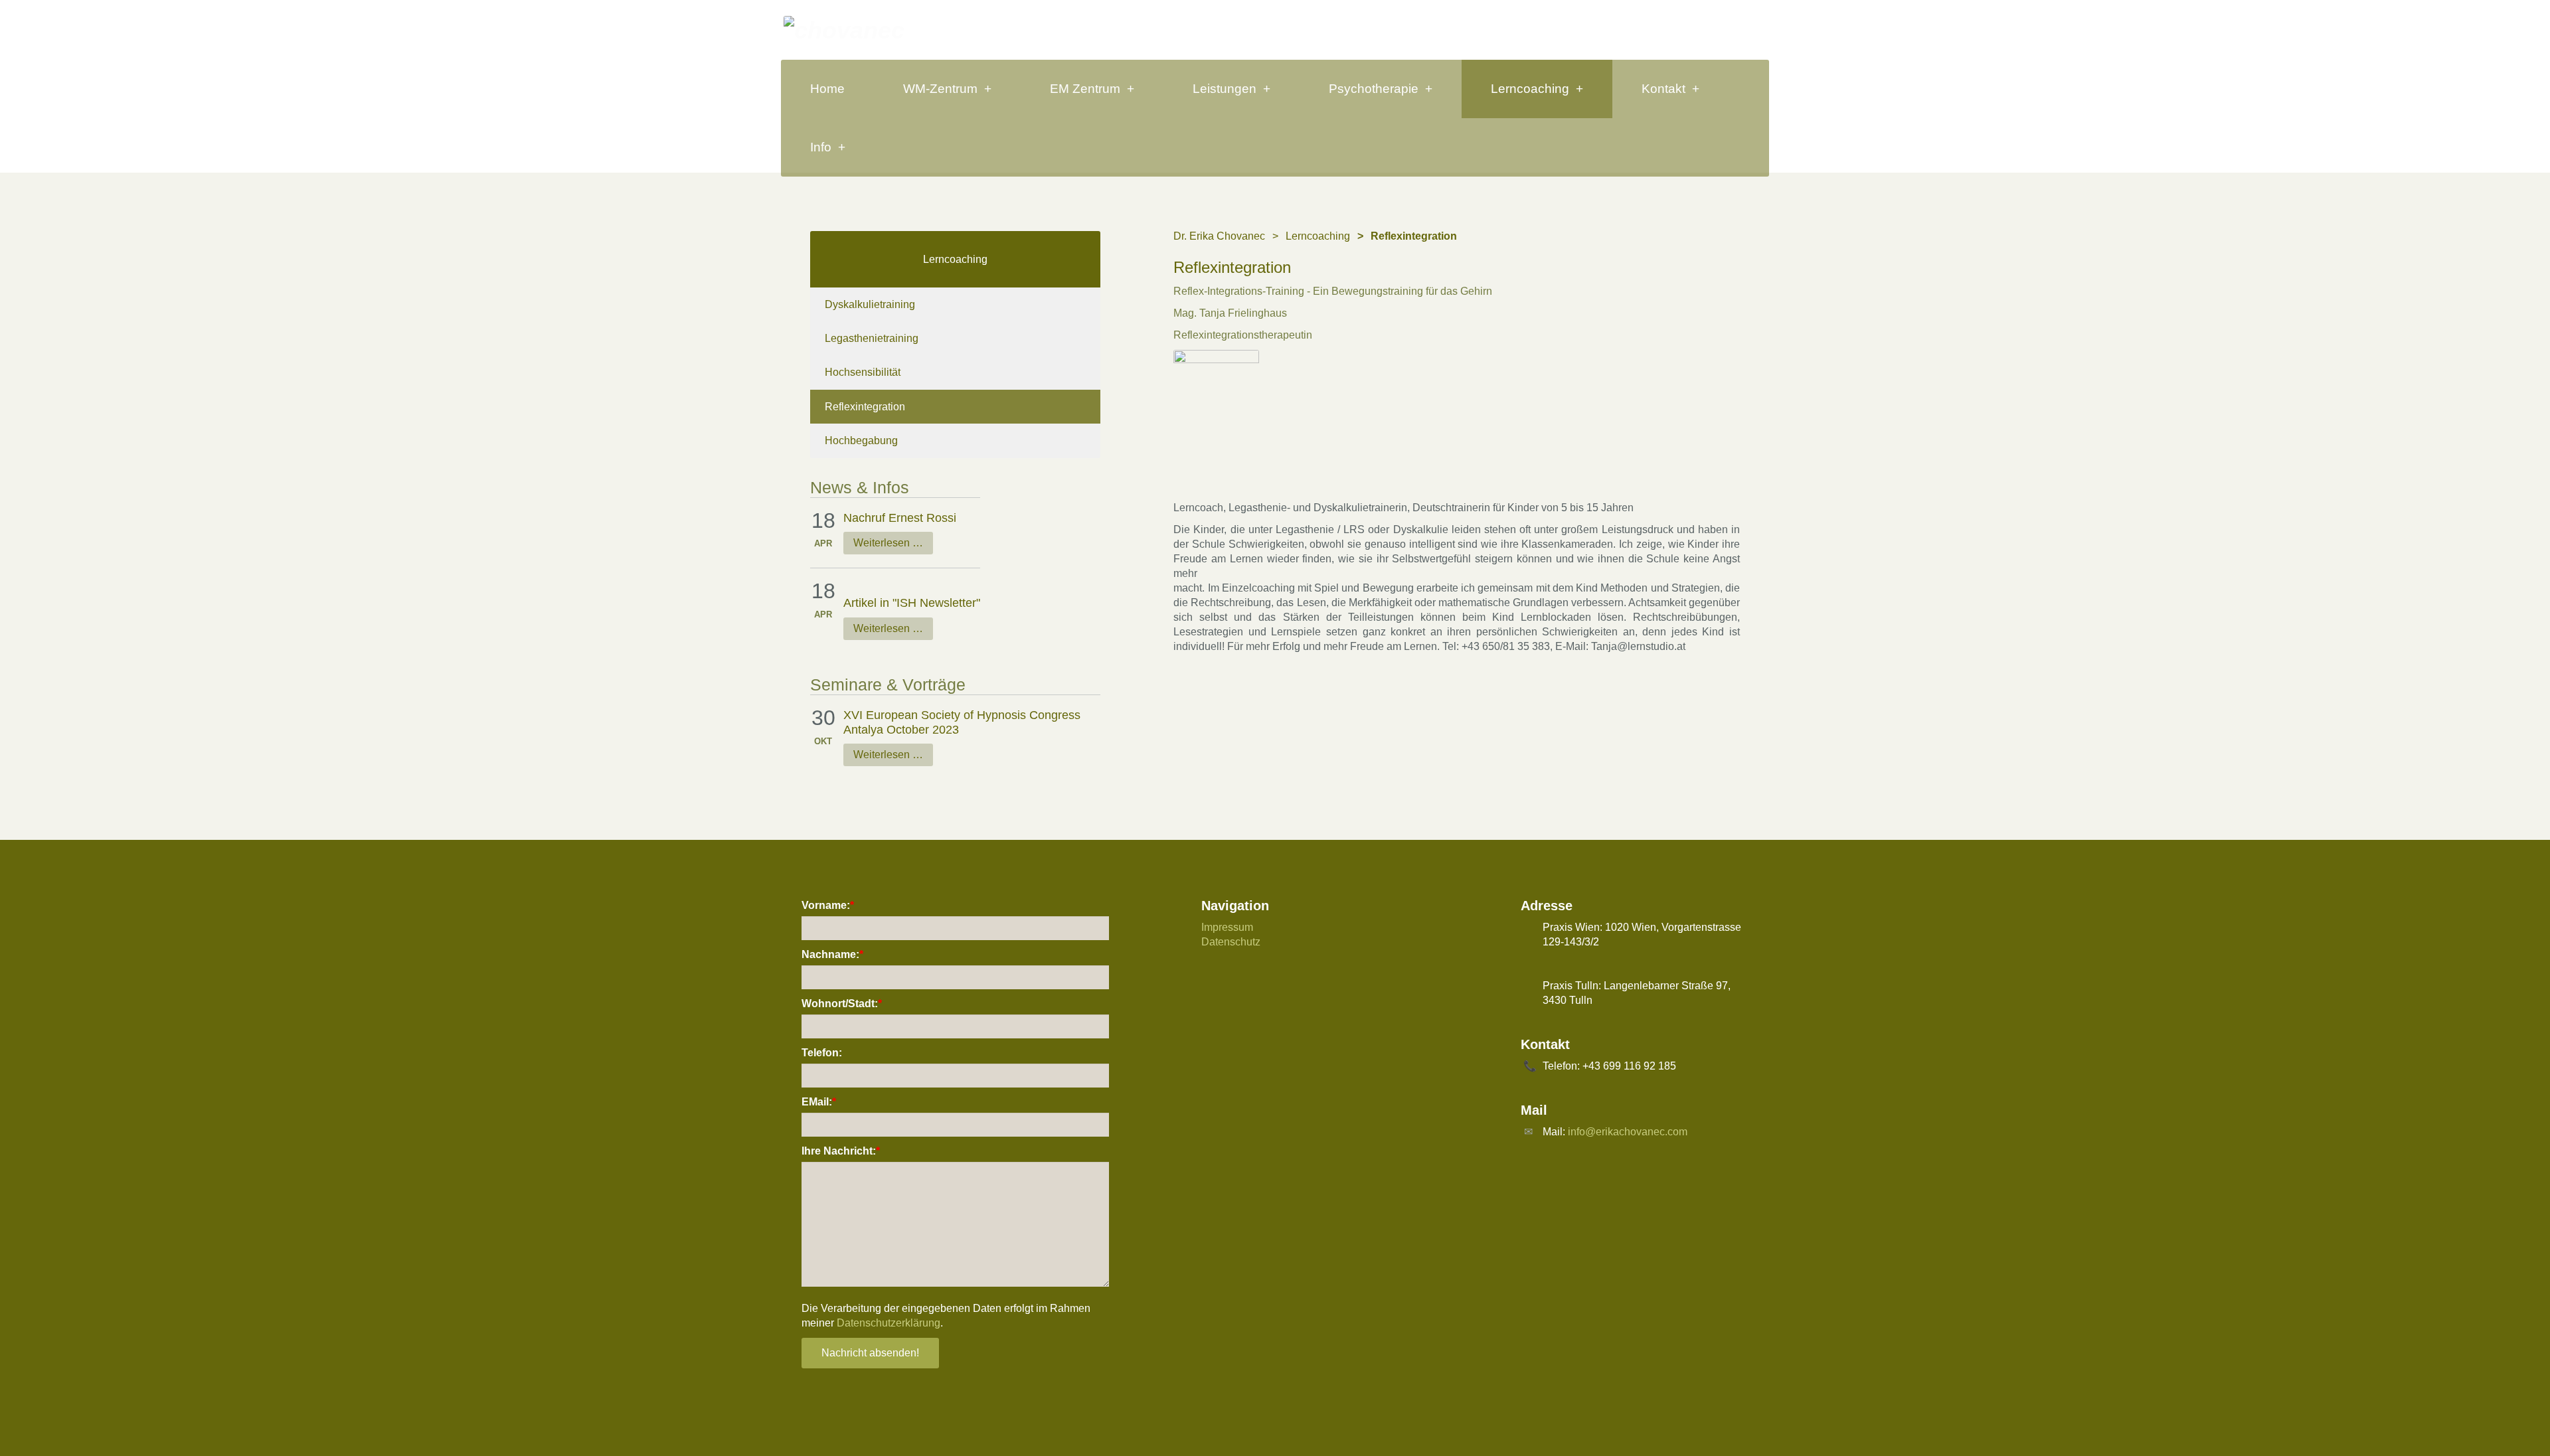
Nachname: (832, 954)
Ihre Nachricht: (841, 1151)
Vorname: (828, 905)
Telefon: (822, 1053)
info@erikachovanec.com (1628, 1132)
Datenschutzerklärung (889, 1323)
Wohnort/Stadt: (842, 1004)
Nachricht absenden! (870, 1353)
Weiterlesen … (888, 543)
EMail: (819, 1102)
